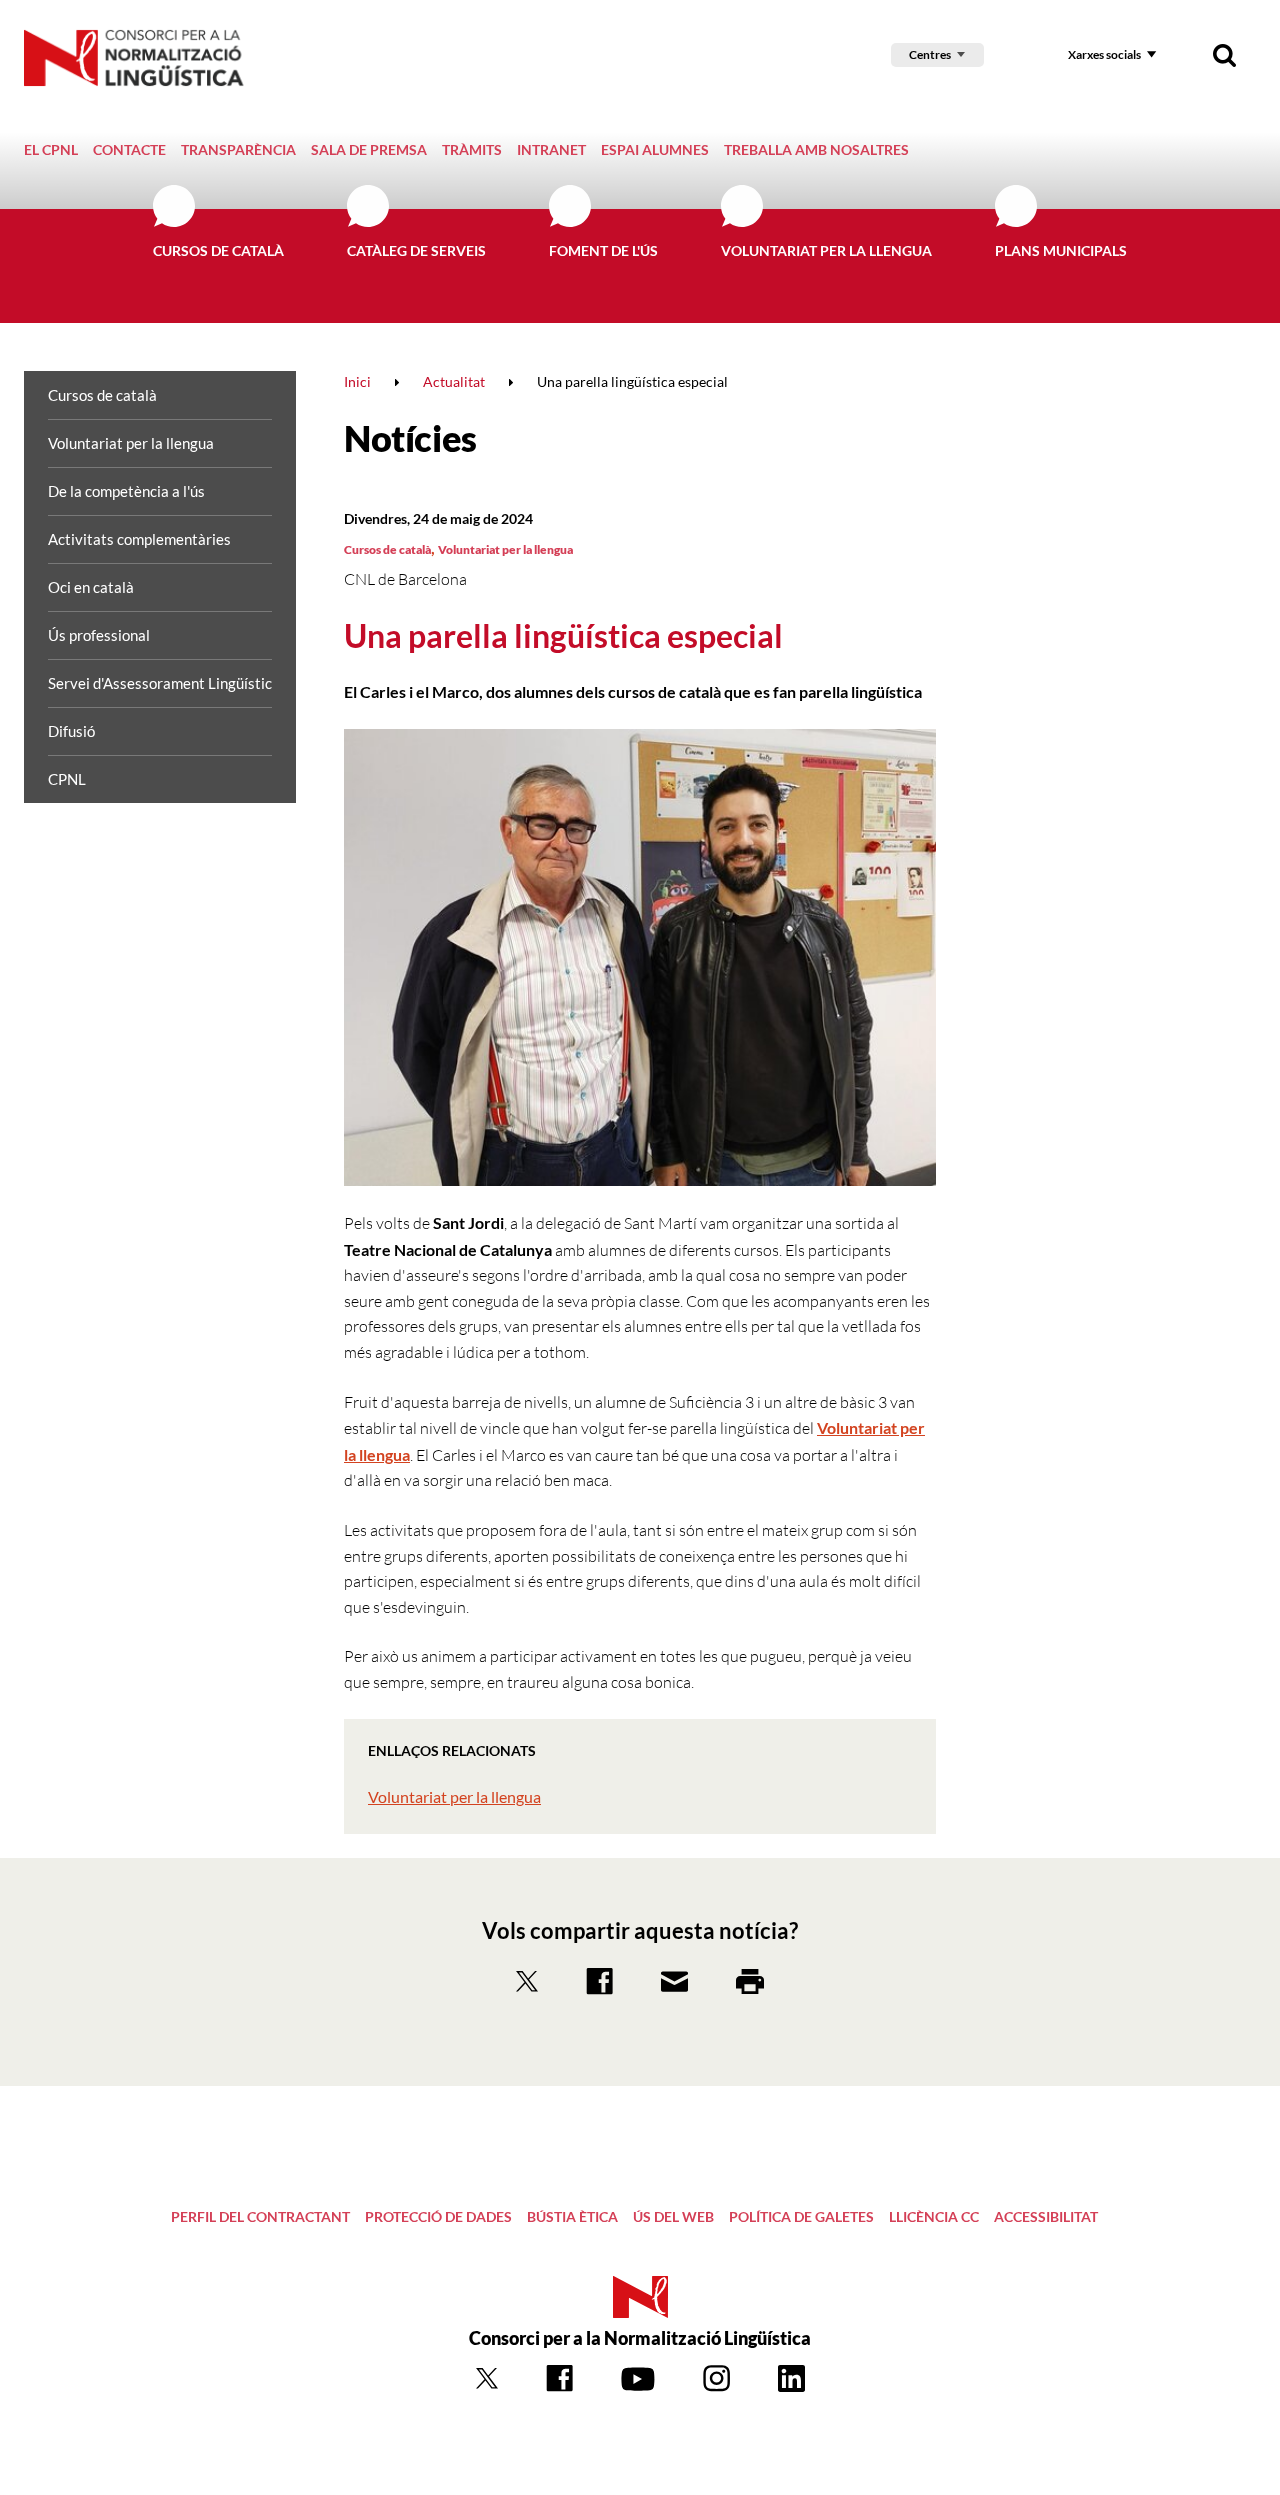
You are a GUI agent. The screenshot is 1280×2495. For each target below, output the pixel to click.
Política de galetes (801, 2216)
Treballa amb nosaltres (816, 149)
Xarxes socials (1104, 54)
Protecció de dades (438, 2216)
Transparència (238, 149)
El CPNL (51, 149)
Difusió (71, 731)
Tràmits (472, 149)
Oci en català (91, 587)
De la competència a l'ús (126, 491)
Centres (930, 54)
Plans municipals (1061, 250)
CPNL (67, 779)
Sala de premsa (369, 149)
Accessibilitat (1046, 2216)
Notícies (410, 438)
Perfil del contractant (260, 2216)
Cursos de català (218, 250)
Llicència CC (934, 2216)
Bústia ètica (572, 2216)
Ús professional (99, 635)
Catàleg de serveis (416, 250)
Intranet (551, 149)
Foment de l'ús (603, 250)
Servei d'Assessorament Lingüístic (160, 683)
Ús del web (673, 2216)
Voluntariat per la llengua (826, 250)
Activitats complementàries (139, 539)
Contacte (129, 149)
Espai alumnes (655, 149)
